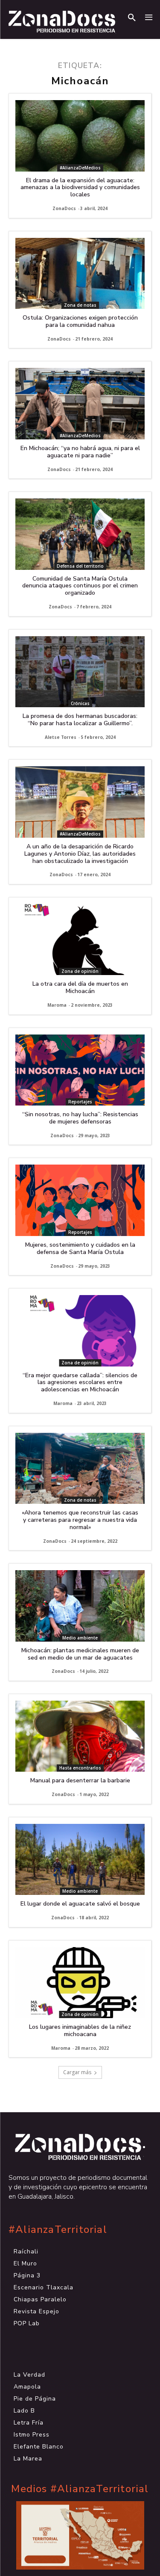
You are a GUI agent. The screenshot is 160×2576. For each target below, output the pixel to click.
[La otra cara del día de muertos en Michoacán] (80, 940)
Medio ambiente (80, 1638)
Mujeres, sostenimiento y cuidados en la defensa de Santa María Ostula (80, 1248)
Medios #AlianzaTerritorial (80, 2489)
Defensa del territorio (80, 566)
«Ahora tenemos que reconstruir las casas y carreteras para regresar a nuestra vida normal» (80, 1520)
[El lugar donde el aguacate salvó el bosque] (80, 1860)
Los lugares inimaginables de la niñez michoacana (80, 2031)
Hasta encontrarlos (80, 1768)
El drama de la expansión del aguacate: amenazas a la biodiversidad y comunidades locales (80, 188)
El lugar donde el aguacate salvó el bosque (80, 1904)
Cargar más (77, 2072)
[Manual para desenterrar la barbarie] (80, 1736)
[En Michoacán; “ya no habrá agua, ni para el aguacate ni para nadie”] (80, 404)
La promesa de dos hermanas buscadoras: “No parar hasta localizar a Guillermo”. (80, 720)
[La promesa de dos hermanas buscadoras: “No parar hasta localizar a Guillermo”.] (80, 672)
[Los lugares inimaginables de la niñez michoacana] (80, 1983)
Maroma (57, 1005)
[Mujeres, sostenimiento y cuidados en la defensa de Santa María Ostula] (80, 1200)
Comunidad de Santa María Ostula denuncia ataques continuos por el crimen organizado (80, 586)
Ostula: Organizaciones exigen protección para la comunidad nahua (80, 321)
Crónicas (80, 703)
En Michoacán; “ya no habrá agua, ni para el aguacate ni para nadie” (80, 452)
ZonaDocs (64, 208)
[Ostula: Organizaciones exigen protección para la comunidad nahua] (80, 274)
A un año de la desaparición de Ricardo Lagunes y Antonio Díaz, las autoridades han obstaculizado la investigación (80, 854)
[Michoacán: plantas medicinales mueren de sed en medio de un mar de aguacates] (80, 1606)
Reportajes (80, 1102)
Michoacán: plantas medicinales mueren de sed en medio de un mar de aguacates (80, 1654)
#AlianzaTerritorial (58, 2230)
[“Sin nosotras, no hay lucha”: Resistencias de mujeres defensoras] (80, 1070)
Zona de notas (80, 305)
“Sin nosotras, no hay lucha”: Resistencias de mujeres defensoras (80, 1118)
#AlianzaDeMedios (80, 168)
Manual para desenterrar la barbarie (80, 1780)
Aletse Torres (61, 737)
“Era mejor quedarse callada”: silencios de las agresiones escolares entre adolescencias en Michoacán (80, 1383)
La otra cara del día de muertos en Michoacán (80, 987)
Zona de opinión (80, 971)
